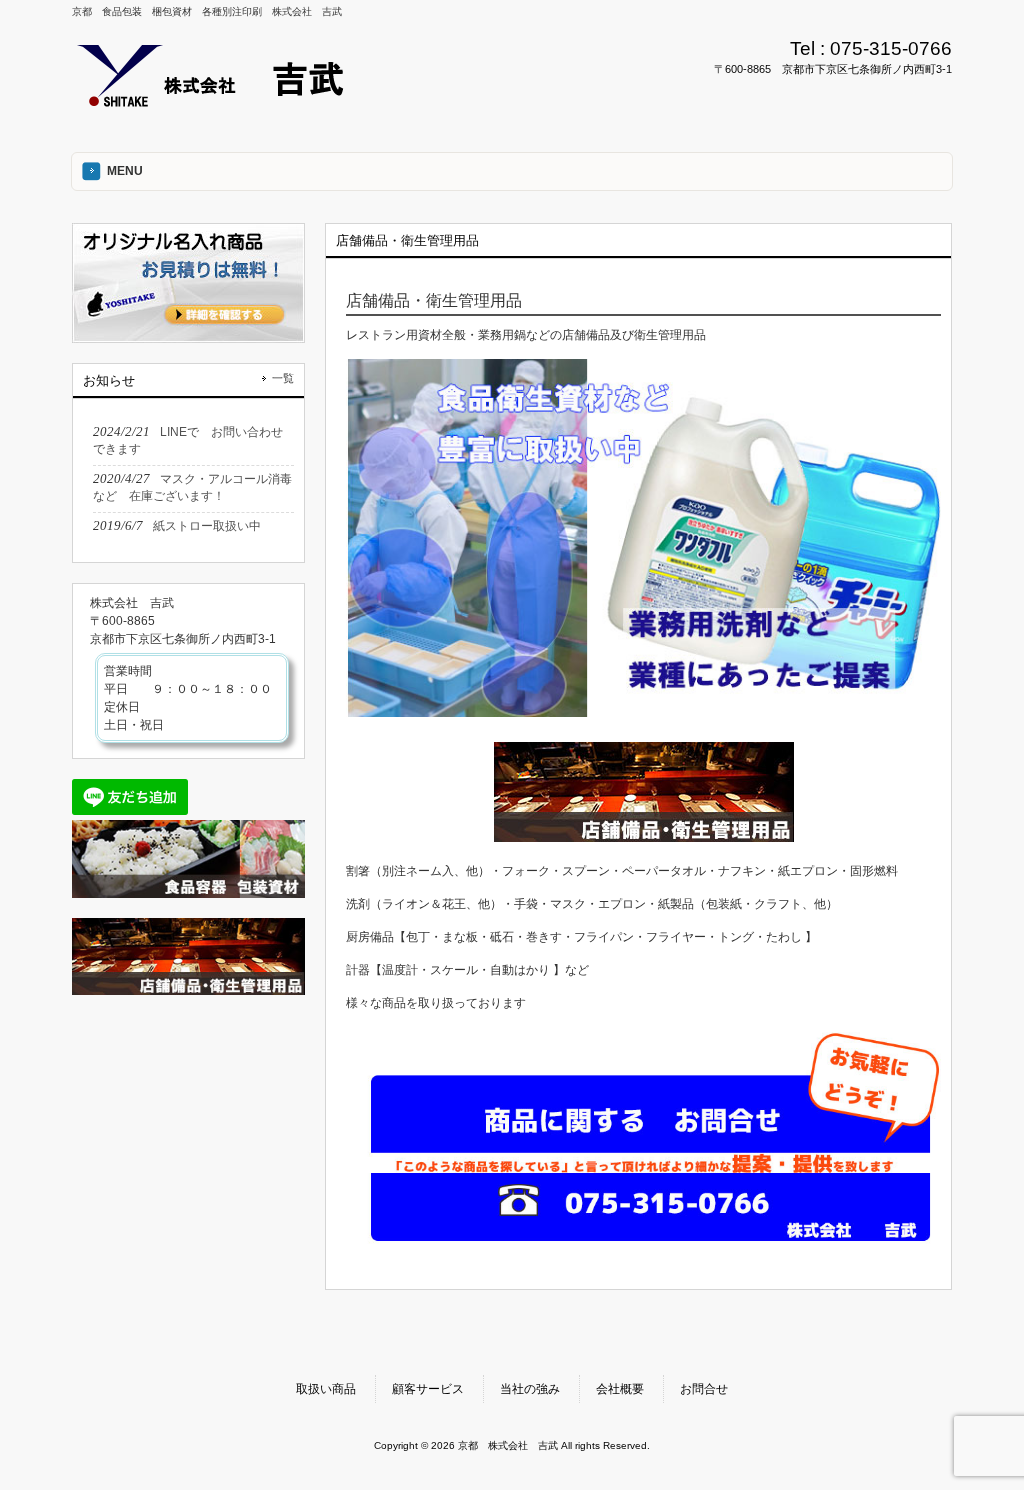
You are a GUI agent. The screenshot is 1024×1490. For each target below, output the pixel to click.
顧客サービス (428, 1389)
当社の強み (530, 1389)
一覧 (283, 378)
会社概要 (620, 1389)
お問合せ (704, 1389)
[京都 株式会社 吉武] (219, 101)
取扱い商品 (326, 1389)
